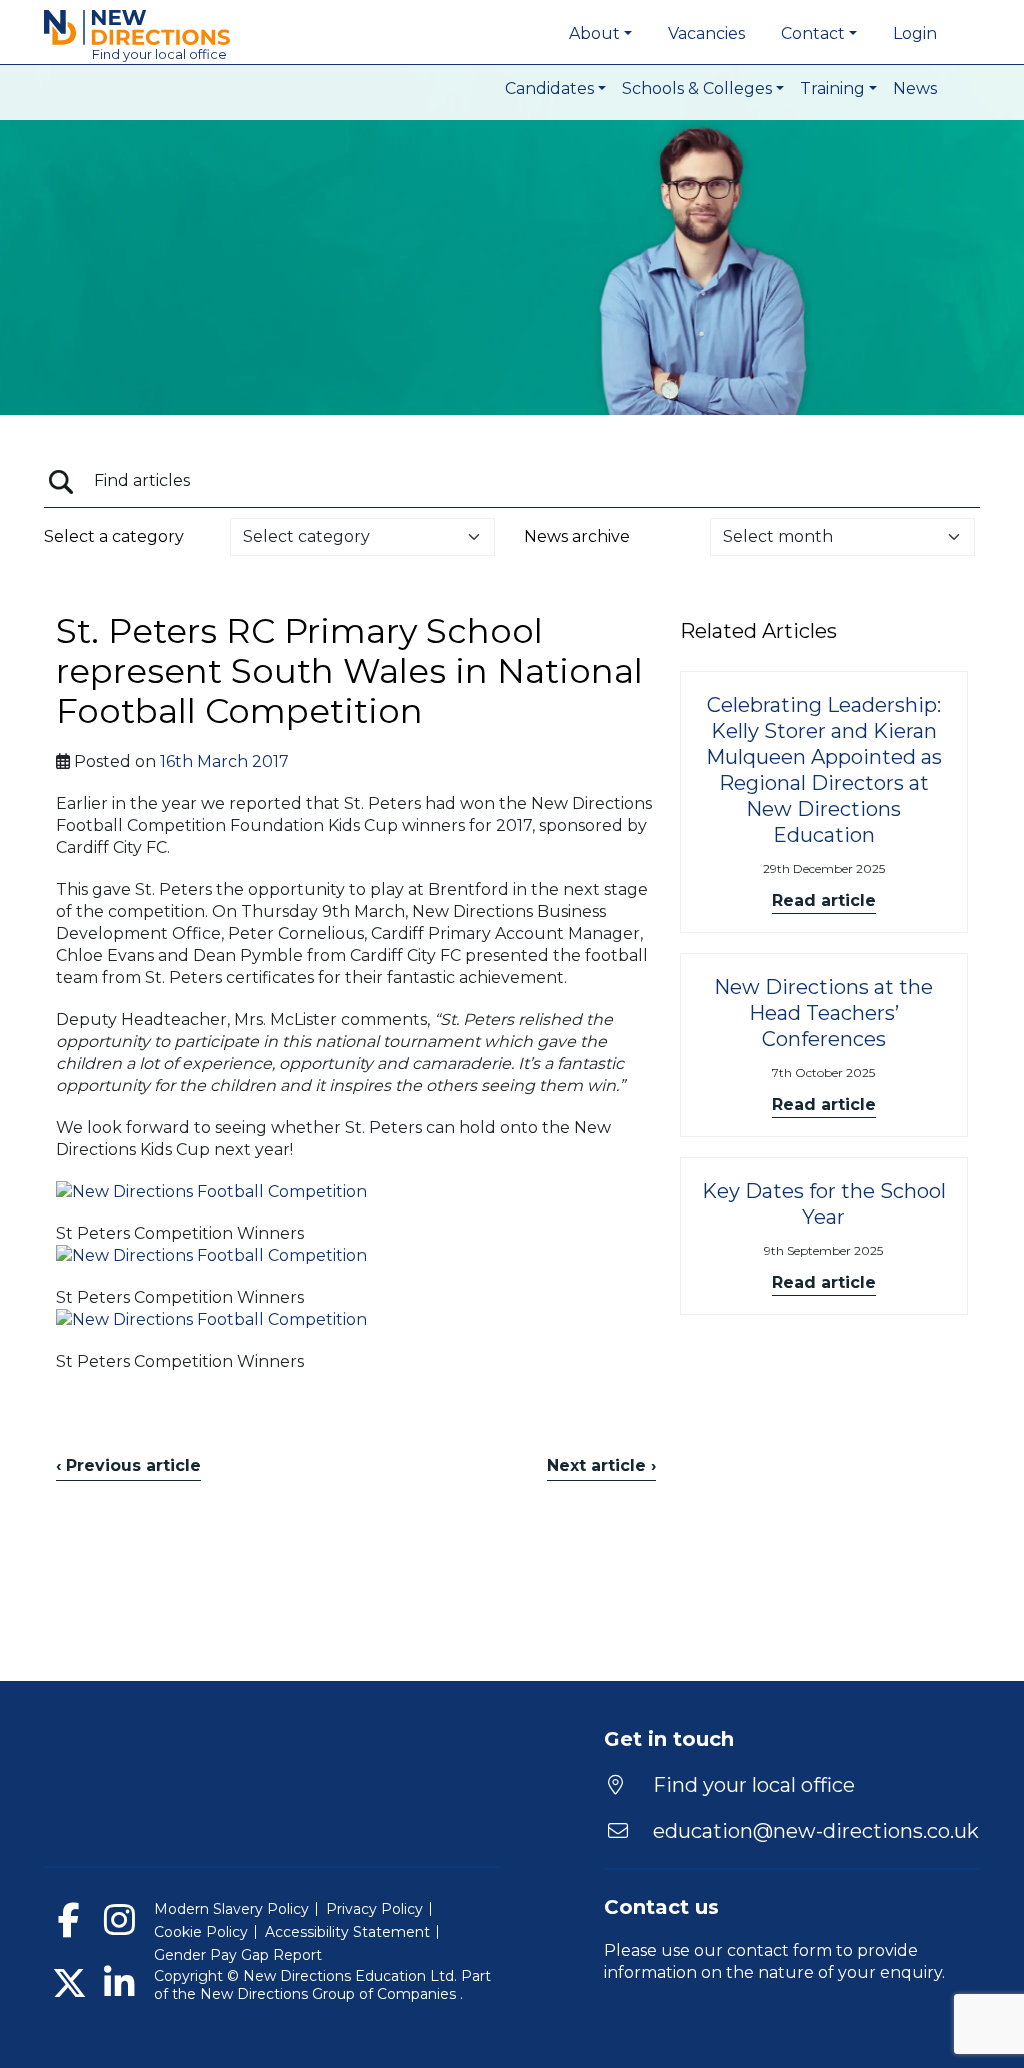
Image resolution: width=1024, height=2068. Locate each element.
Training (832, 88)
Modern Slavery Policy (231, 1909)
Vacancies (706, 33)
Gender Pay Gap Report (238, 1955)
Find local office (159, 54)
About (594, 33)
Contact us (661, 1907)
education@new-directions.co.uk (816, 1831)
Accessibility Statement (347, 1932)
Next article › (601, 1465)
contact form (779, 1950)
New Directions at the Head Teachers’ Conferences (823, 1013)
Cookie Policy (201, 1932)
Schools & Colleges (697, 88)
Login (915, 33)
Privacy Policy (374, 1909)
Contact (813, 33)
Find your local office (751, 1785)
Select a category (114, 536)
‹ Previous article (128, 1465)
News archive (577, 536)
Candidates (549, 88)
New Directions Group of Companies (330, 1994)
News (915, 88)
